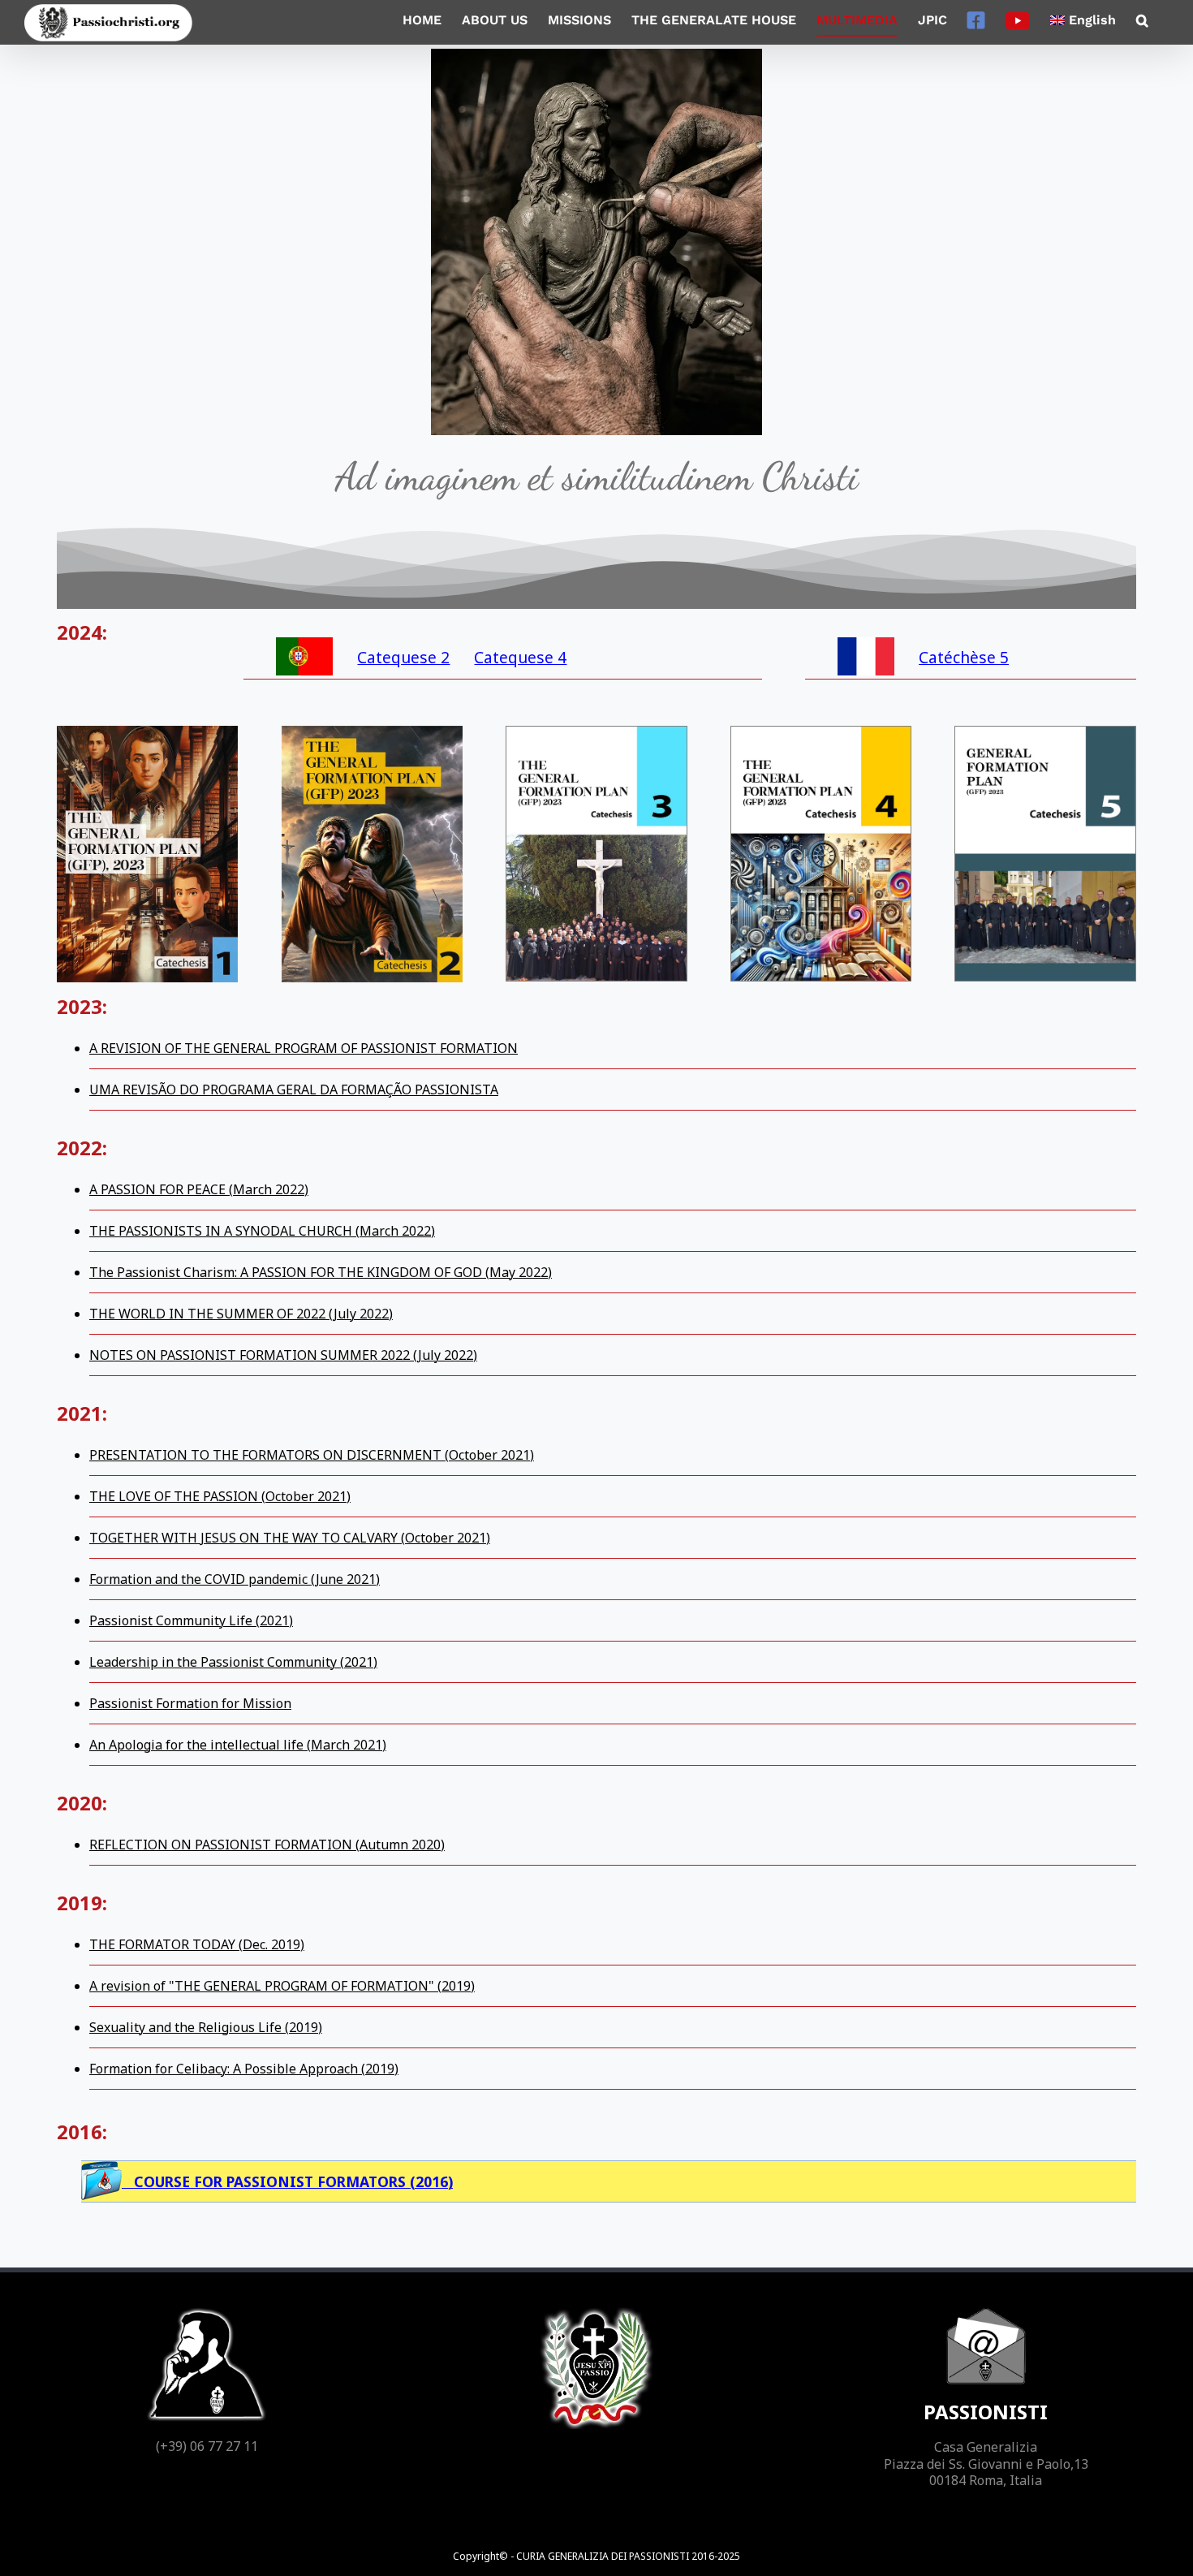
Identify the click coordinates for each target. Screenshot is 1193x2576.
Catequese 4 (520, 657)
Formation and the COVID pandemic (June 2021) (235, 1579)
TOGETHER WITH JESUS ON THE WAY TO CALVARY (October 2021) (290, 1538)
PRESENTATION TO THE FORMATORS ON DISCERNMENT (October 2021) (312, 1455)
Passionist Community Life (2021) (191, 1620)
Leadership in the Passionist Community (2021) (233, 1662)
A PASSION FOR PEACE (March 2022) (199, 1189)
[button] (1142, 20)
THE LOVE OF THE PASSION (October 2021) (220, 1496)
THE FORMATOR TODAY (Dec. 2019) (197, 1944)
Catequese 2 (403, 657)
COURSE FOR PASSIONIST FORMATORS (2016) (287, 2181)
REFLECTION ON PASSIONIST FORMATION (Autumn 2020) (267, 1845)
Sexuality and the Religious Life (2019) (206, 2027)
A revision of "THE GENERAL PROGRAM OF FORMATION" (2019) (282, 1986)
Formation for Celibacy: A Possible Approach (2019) (244, 2069)
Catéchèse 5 (964, 657)
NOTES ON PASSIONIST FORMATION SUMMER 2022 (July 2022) (283, 1355)
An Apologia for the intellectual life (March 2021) (238, 1745)
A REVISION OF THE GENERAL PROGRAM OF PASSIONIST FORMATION (304, 1048)
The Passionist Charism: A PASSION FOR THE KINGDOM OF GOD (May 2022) (321, 1272)
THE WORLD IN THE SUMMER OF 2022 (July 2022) (241, 1314)
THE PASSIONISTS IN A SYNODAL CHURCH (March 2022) (262, 1231)
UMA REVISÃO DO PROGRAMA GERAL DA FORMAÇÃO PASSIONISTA (294, 1090)
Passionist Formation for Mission (190, 1703)
